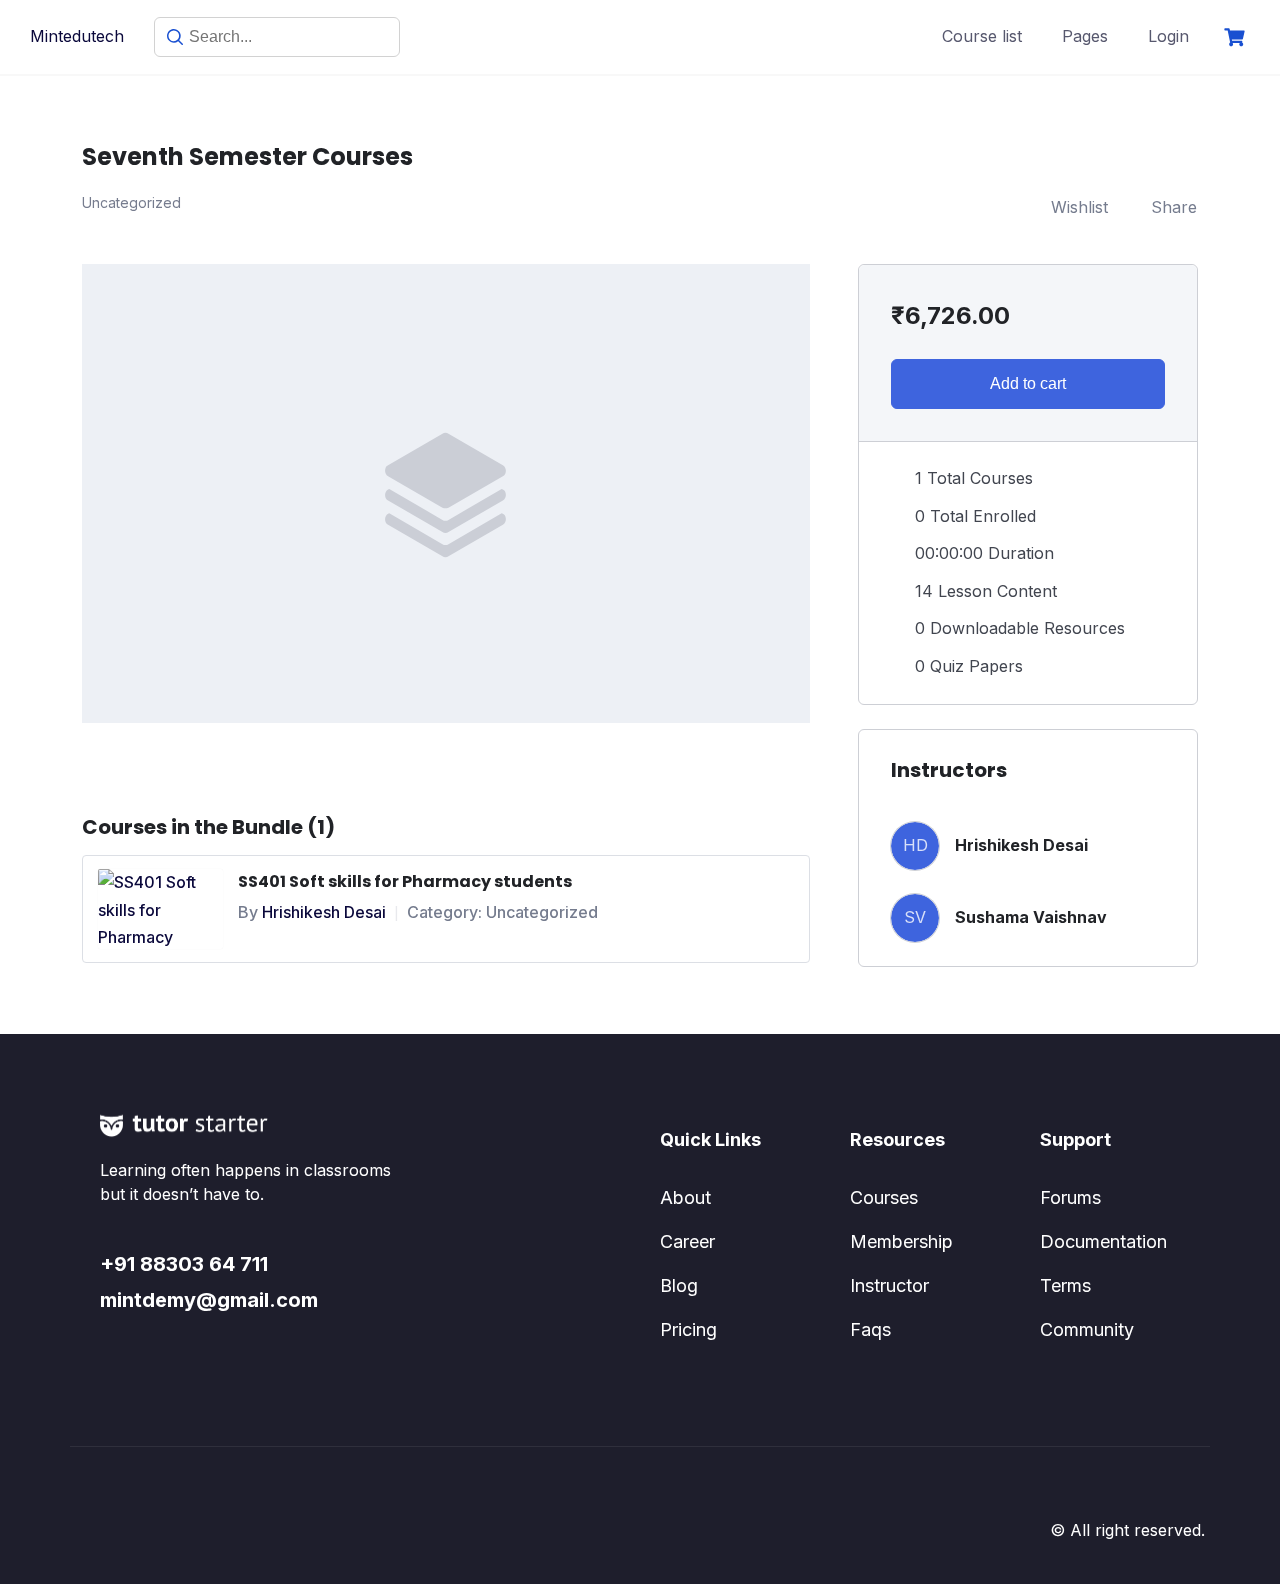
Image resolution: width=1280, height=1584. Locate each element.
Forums (1070, 1197)
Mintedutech (77, 36)
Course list (982, 36)
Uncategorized (542, 912)
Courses (884, 1197)
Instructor (889, 1285)
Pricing (688, 1329)
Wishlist (1079, 207)
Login (1168, 36)
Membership (901, 1241)
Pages (1085, 36)
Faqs (870, 1329)
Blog (679, 1285)
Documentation (1103, 1241)
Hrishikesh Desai (324, 912)
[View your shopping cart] (1237, 37)
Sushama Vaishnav (1031, 917)
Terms (1065, 1285)
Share (1174, 207)
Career (687, 1241)
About (685, 1197)
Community (1087, 1329)
